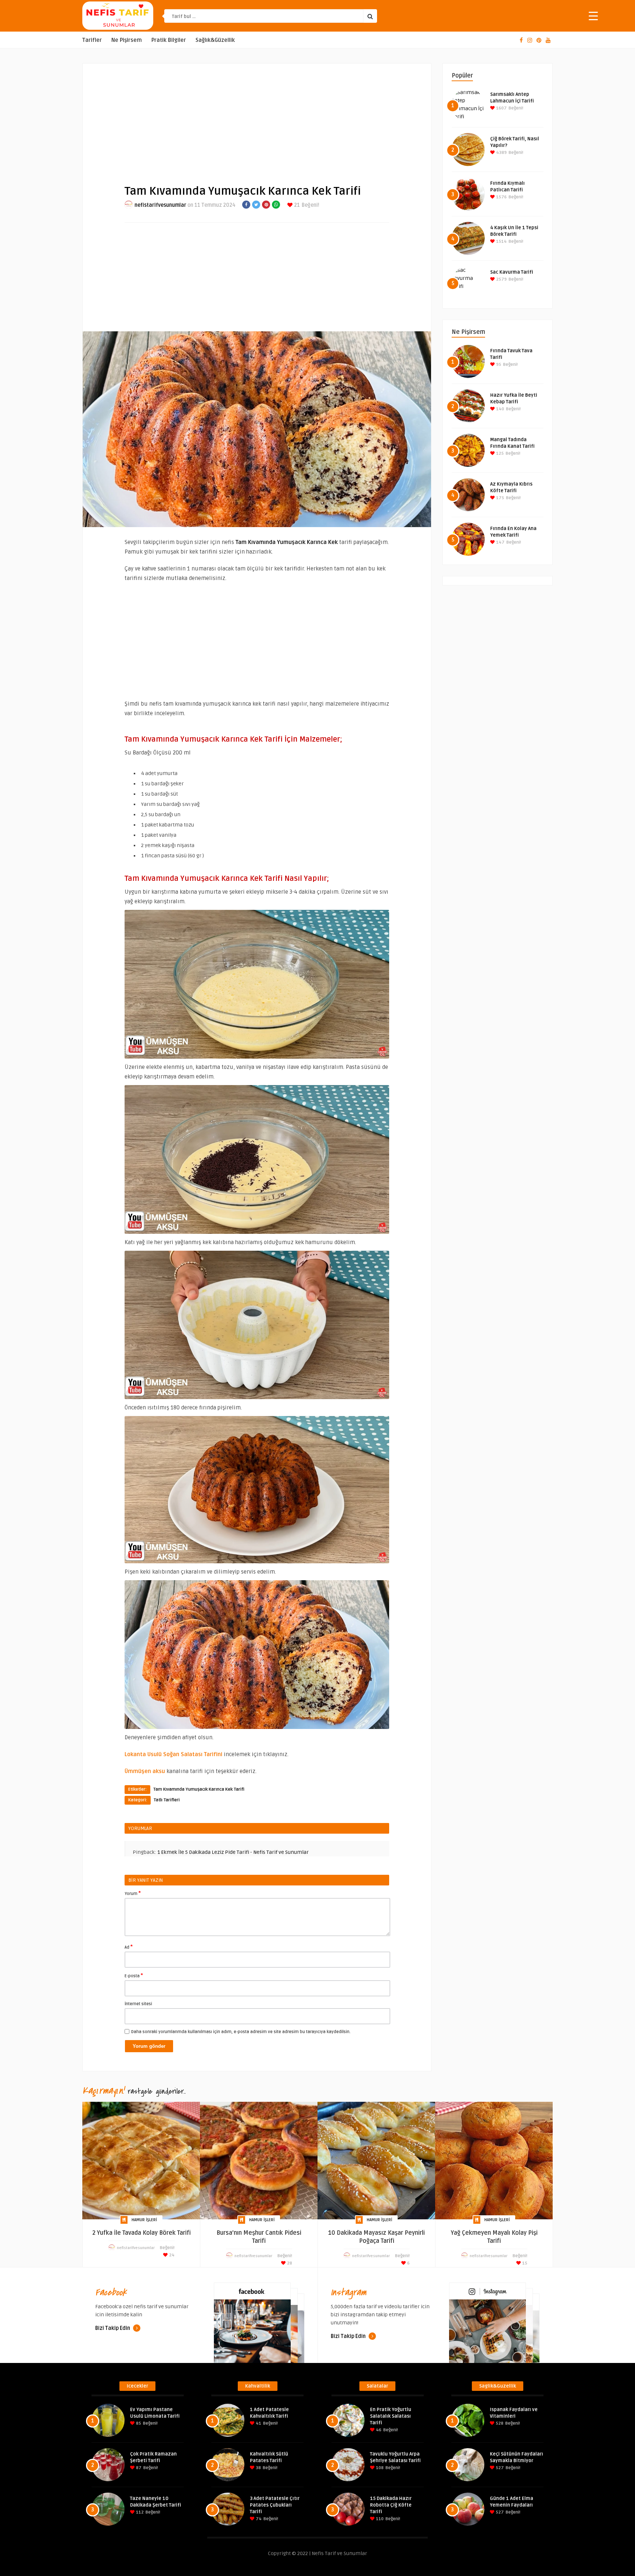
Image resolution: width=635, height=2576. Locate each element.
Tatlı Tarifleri (167, 1800)
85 (138, 2423)
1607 (501, 108)
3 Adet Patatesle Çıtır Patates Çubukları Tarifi (275, 2505)
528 (499, 2423)
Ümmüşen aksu (145, 1771)
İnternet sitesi (138, 2004)
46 (378, 2430)
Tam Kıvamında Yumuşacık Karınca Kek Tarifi (199, 1789)
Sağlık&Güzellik (215, 40)
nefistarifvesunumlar (160, 205)
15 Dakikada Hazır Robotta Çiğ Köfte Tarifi (391, 2505)
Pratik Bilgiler (169, 40)
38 (258, 2468)
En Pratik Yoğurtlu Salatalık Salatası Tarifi (391, 2416)
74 (258, 2519)
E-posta (134, 1975)
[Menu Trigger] (593, 16)
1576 (501, 197)
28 (289, 2263)
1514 (501, 242)
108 (379, 2468)
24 (171, 2255)
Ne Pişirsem (127, 40)
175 (500, 498)
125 (499, 453)
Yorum (133, 1893)
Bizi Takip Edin (113, 2328)
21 (296, 205)
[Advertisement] (257, 118)
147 (500, 542)
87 (138, 2468)
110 (379, 2519)
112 (139, 2512)
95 (498, 365)
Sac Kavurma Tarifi (512, 272)
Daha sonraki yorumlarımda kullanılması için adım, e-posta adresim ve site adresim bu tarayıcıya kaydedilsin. (241, 2032)
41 (258, 2423)
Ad (129, 1947)
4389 (501, 153)
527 (499, 2468)
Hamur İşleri (144, 2220)
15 (524, 2263)
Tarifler (92, 40)
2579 (501, 279)
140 (500, 409)
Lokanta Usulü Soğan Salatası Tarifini (173, 1754)
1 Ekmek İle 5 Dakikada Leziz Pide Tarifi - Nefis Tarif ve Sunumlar (233, 1852)
